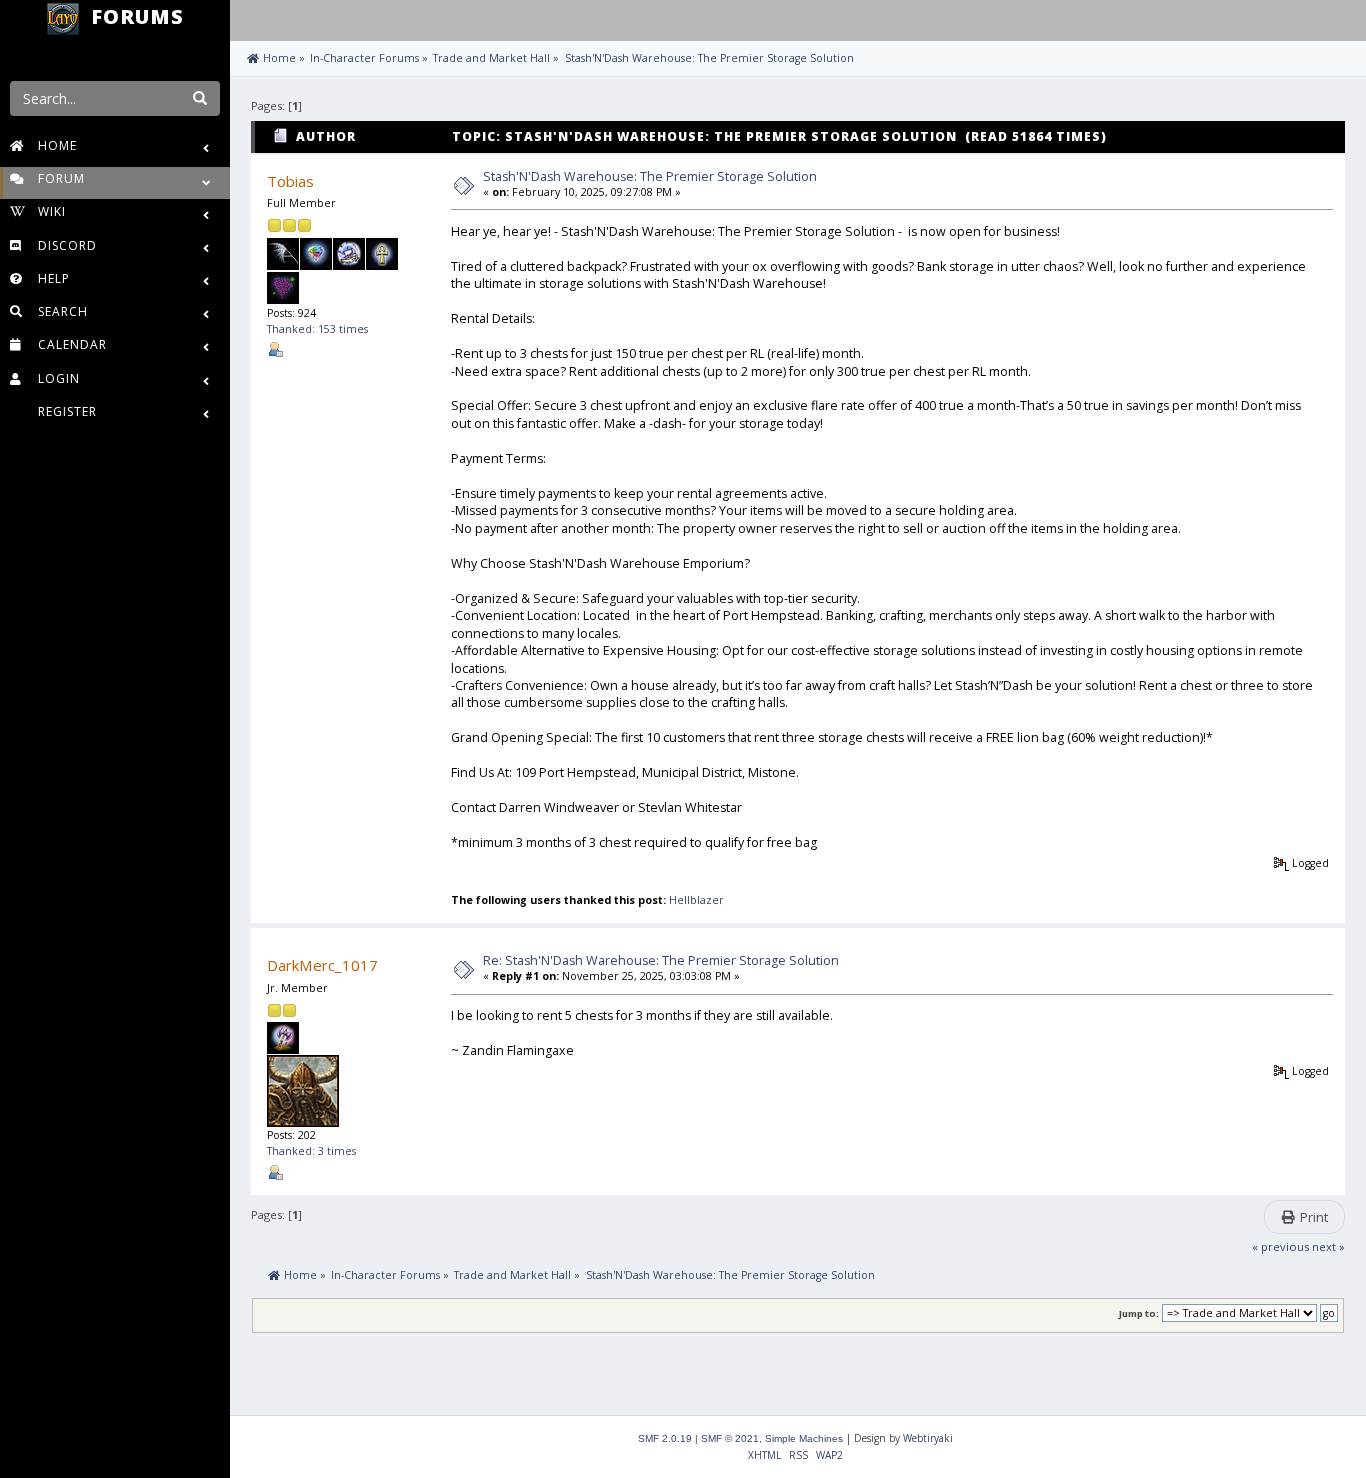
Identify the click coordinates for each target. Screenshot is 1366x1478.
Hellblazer (696, 900)
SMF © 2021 (730, 1438)
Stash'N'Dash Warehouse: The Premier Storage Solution (650, 176)
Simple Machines (804, 1438)
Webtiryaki (928, 1438)
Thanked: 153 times (317, 329)
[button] (249, 18)
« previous (1280, 1246)
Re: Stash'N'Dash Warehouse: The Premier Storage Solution (661, 960)
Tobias (290, 181)
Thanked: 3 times (311, 1151)
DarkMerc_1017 (322, 965)
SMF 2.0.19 (665, 1438)
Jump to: (1139, 1313)
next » (1328, 1246)
